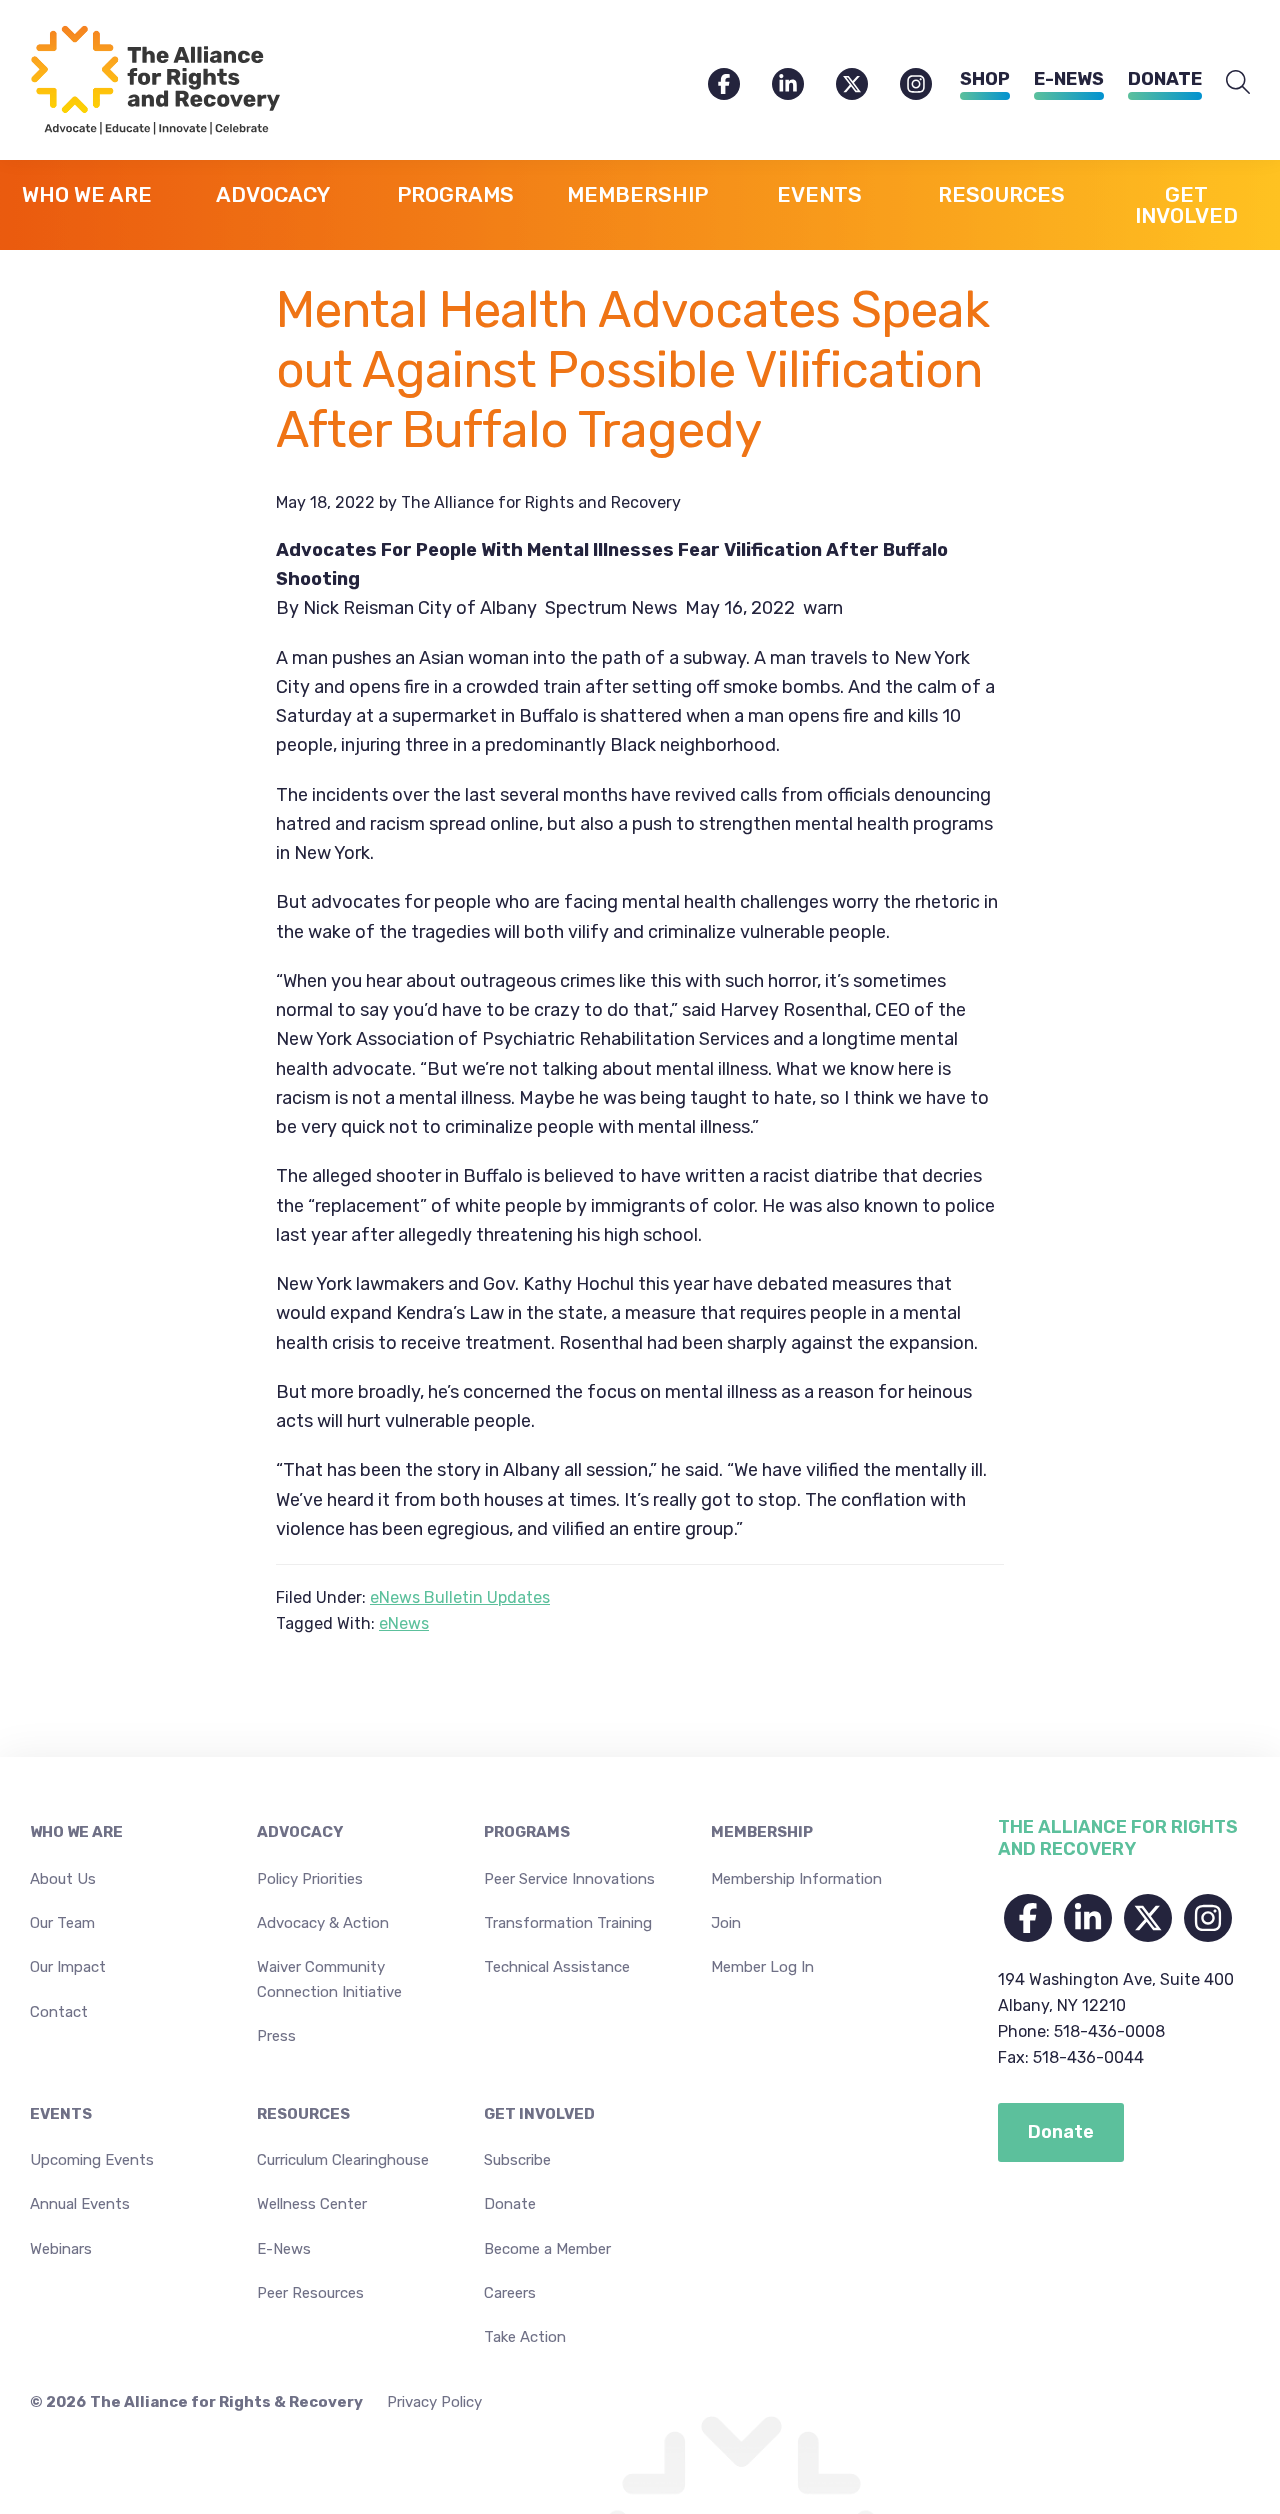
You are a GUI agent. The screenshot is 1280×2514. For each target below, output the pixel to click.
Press (276, 2036)
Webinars (61, 2249)
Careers (510, 2293)
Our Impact (68, 1967)
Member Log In (762, 1967)
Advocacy (300, 1832)
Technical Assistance (557, 1967)
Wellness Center (312, 2204)
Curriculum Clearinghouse (343, 2160)
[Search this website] (1238, 83)
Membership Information (796, 1879)
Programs (527, 1832)
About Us (63, 1879)
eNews (404, 1623)
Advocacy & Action (323, 1923)
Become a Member (547, 2249)
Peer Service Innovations (569, 1879)
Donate (1165, 79)
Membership (762, 1832)
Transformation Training (568, 1923)
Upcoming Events (92, 2160)
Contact (59, 2012)
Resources (303, 2114)
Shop (985, 79)
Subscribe (517, 2160)
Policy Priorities (310, 1879)
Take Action (525, 2337)
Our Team (62, 1923)
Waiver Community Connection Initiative (329, 1979)
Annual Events (80, 2204)
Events (61, 2114)
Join (726, 1923)
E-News (1069, 79)
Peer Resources (310, 2293)
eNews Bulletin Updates (460, 1597)
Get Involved (539, 2114)
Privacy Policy (434, 2402)
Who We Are (76, 1832)
